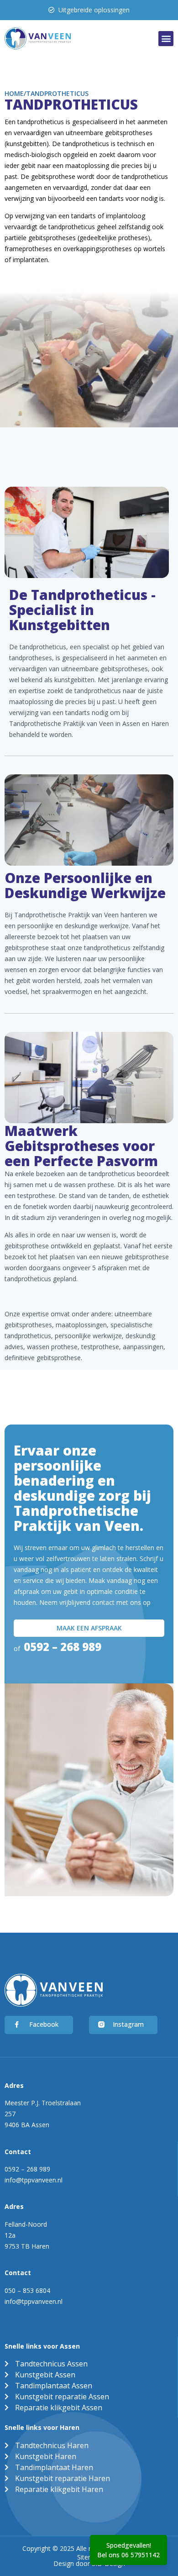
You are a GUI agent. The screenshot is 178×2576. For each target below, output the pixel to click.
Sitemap (89, 2557)
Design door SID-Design (89, 2563)
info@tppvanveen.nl (34, 2180)
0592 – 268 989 (63, 1647)
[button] (166, 39)
